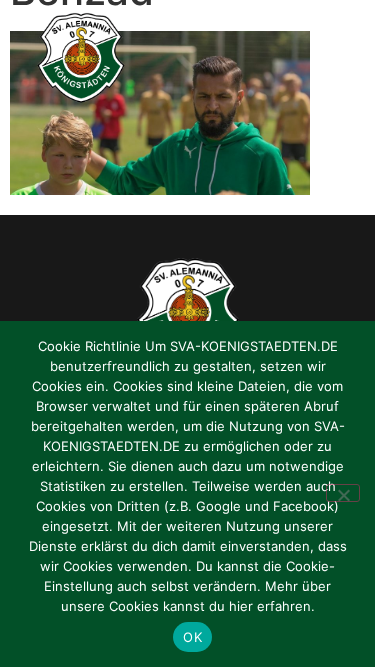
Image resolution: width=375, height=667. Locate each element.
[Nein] (343, 493)
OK (192, 637)
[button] (340, 58)
